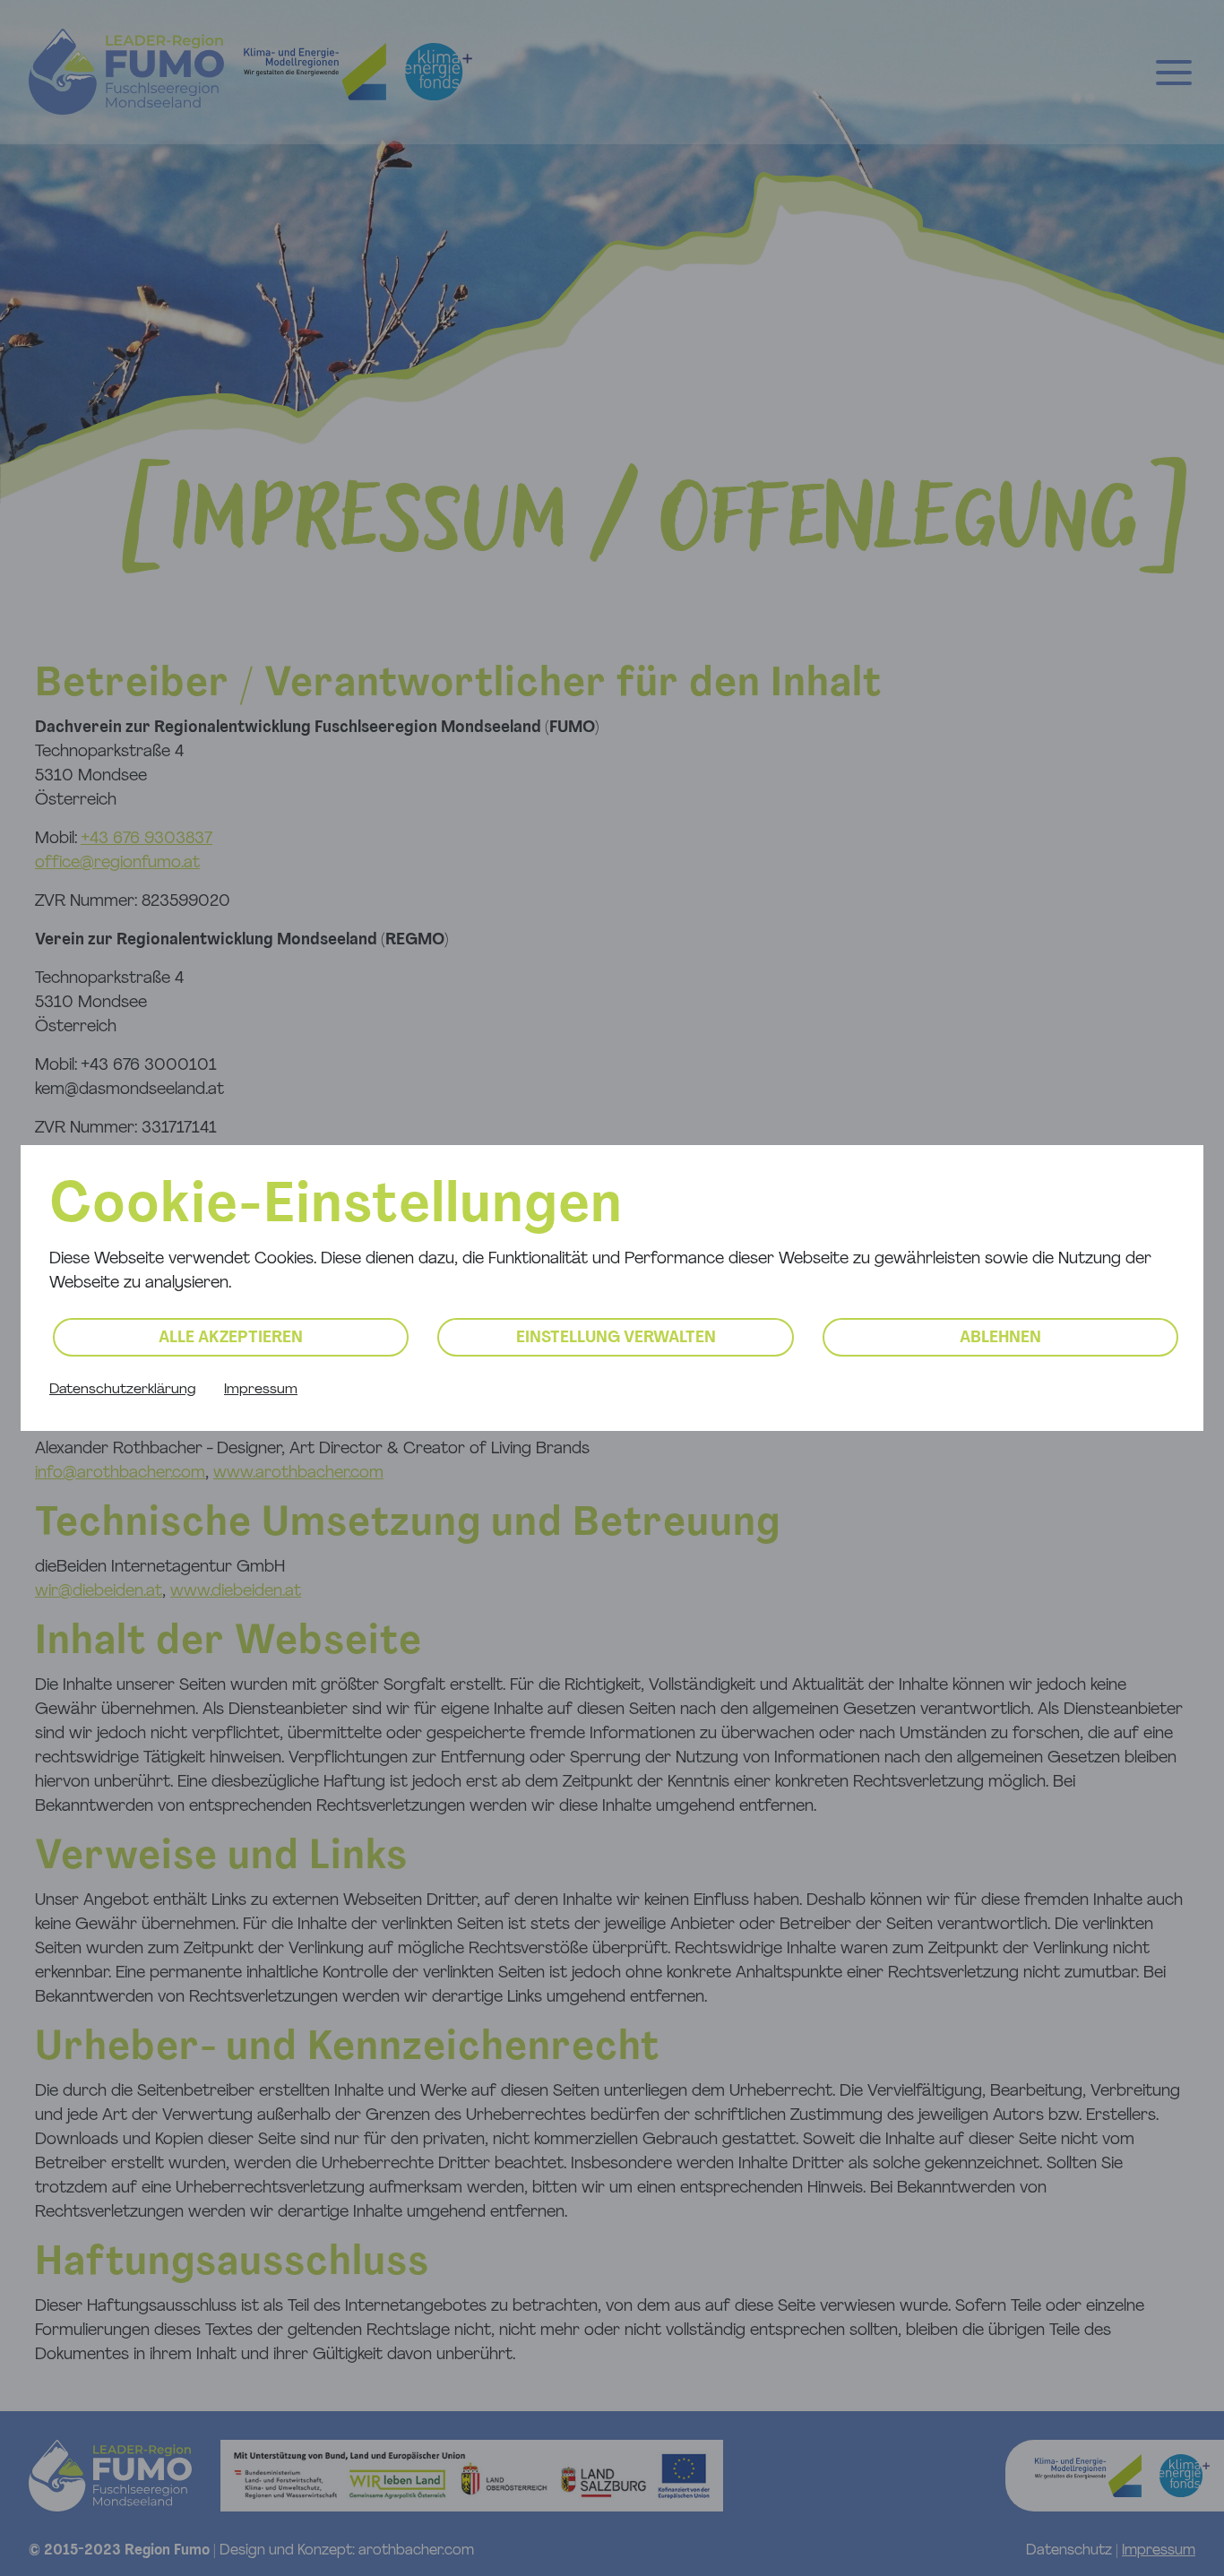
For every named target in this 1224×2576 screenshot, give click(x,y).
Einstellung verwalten (616, 1339)
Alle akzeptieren (231, 1339)
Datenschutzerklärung (122, 1390)
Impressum (261, 1390)
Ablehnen (1000, 1339)
